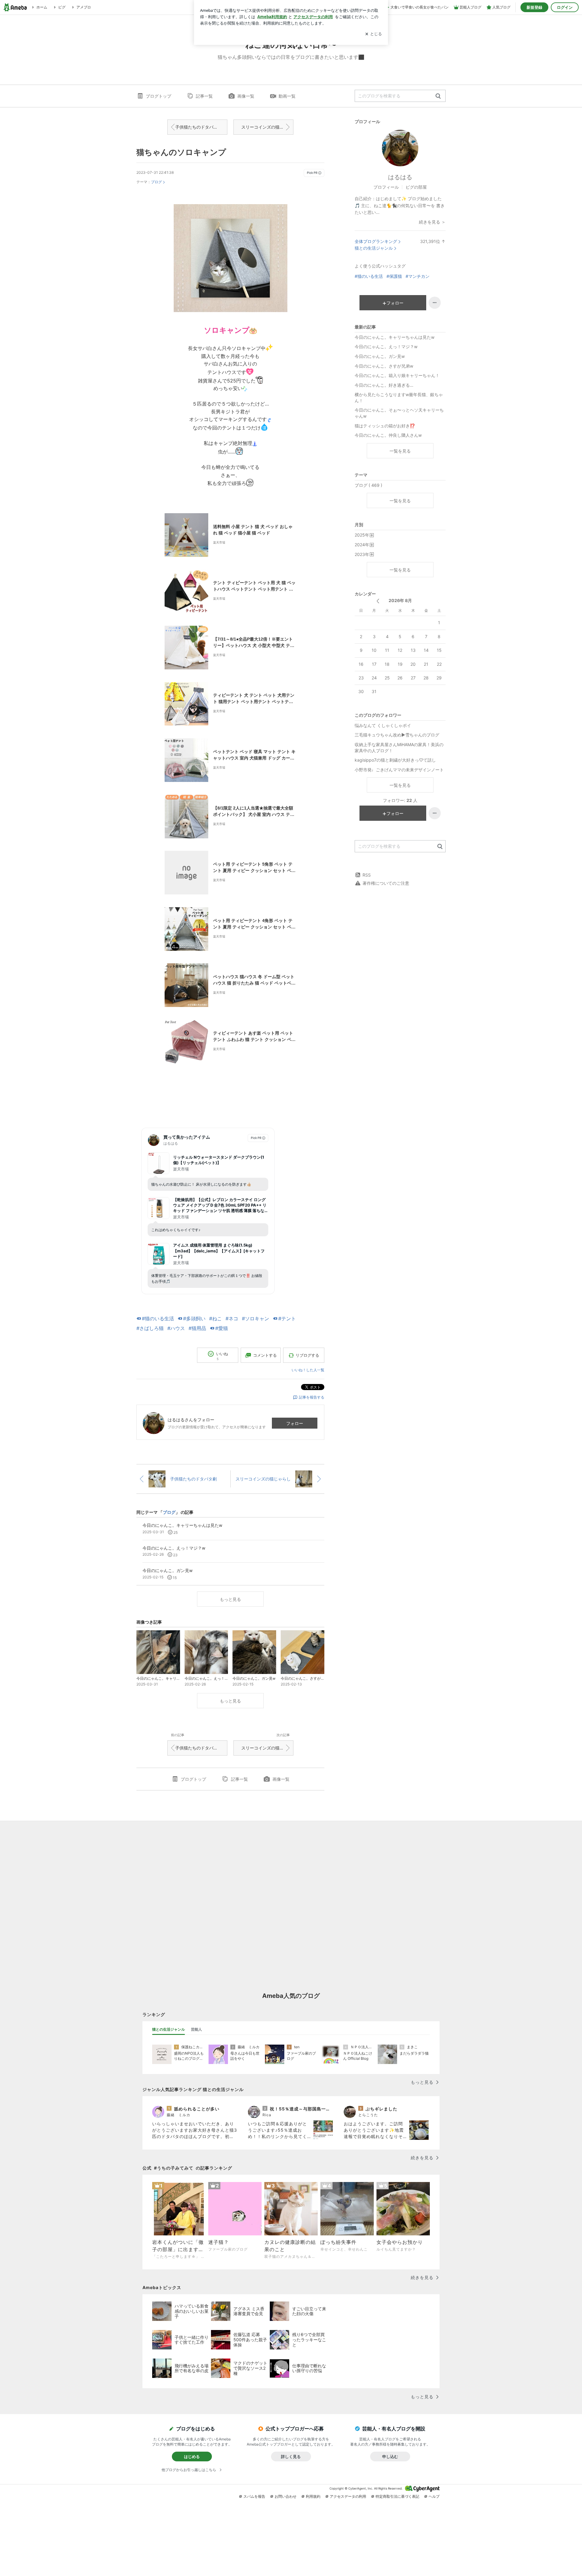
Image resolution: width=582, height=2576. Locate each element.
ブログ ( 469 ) (368, 485)
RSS (367, 875)
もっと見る (230, 1599)
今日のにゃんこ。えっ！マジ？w (386, 347)
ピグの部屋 (416, 187)
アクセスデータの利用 (348, 2496)
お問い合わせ (286, 2496)
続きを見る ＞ (432, 222)
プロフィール (386, 187)
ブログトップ (159, 96)
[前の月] (378, 601)
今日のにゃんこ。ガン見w (380, 356)
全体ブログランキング (376, 241)
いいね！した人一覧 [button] (308, 1370)
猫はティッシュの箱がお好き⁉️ (385, 426)
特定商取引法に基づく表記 (397, 2496)
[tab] (169, 2029)
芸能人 (196, 2029)
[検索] (438, 96)
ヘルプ (434, 2496)
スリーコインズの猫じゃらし (267, 127)
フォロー (295, 1423)
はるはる (400, 177)
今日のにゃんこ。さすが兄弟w (384, 366)
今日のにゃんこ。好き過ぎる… (384, 385)
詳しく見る (291, 2456)
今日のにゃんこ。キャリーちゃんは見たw (395, 337)
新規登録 (534, 7)
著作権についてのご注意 (386, 883)
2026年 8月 (400, 600)
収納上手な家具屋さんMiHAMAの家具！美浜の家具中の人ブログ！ (399, 748)
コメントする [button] (265, 1355)
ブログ (156, 182)
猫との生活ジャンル (374, 248)
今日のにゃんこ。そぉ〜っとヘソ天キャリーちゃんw (399, 413)
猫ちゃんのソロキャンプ (181, 152)
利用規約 (313, 2496)
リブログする (307, 1355)
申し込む (390, 2456)
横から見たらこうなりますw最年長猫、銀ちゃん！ (399, 397)
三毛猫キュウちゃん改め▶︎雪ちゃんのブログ (397, 735)
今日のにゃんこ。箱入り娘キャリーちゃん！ (397, 375)
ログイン (565, 7)
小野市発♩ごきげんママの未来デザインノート (399, 770)
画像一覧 (246, 96)
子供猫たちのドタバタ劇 (199, 127)
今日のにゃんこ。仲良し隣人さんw (388, 435)
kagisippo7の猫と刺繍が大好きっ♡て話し (395, 760)
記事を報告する (312, 1397)
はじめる (192, 2456)
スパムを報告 (254, 2496)
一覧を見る (400, 451)
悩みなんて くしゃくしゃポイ (383, 725)
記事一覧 (204, 96)
